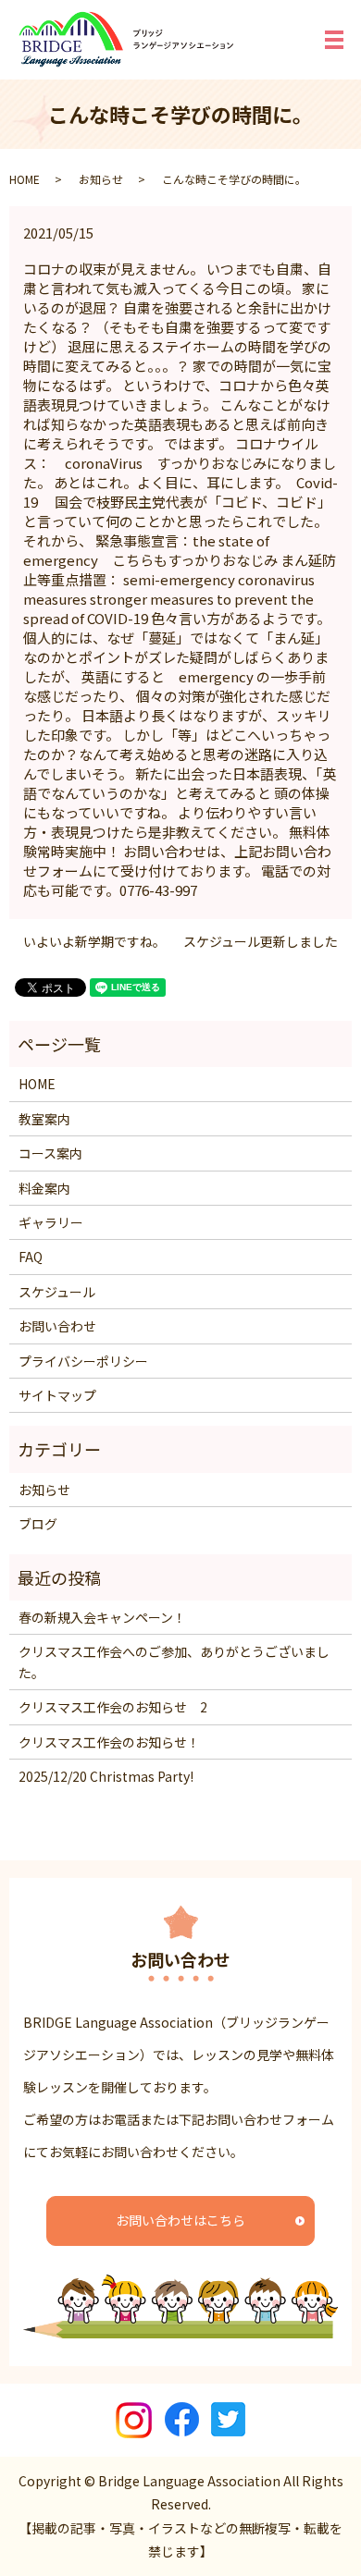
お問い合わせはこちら (180, 2220)
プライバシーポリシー (83, 1361)
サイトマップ (57, 1395)
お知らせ (101, 179)
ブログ (38, 1524)
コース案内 (50, 1153)
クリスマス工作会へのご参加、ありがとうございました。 (174, 1662)
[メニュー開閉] (334, 40)
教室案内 (44, 1119)
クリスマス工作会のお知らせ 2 (113, 1707)
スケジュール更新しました (261, 942)
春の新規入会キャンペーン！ (102, 1617)
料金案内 (44, 1188)
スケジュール (57, 1292)
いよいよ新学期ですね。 (94, 942)
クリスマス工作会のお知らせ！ (109, 1742)
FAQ (31, 1257)
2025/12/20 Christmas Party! (106, 1776)
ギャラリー (51, 1222)
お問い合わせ (57, 1326)
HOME (25, 179)
